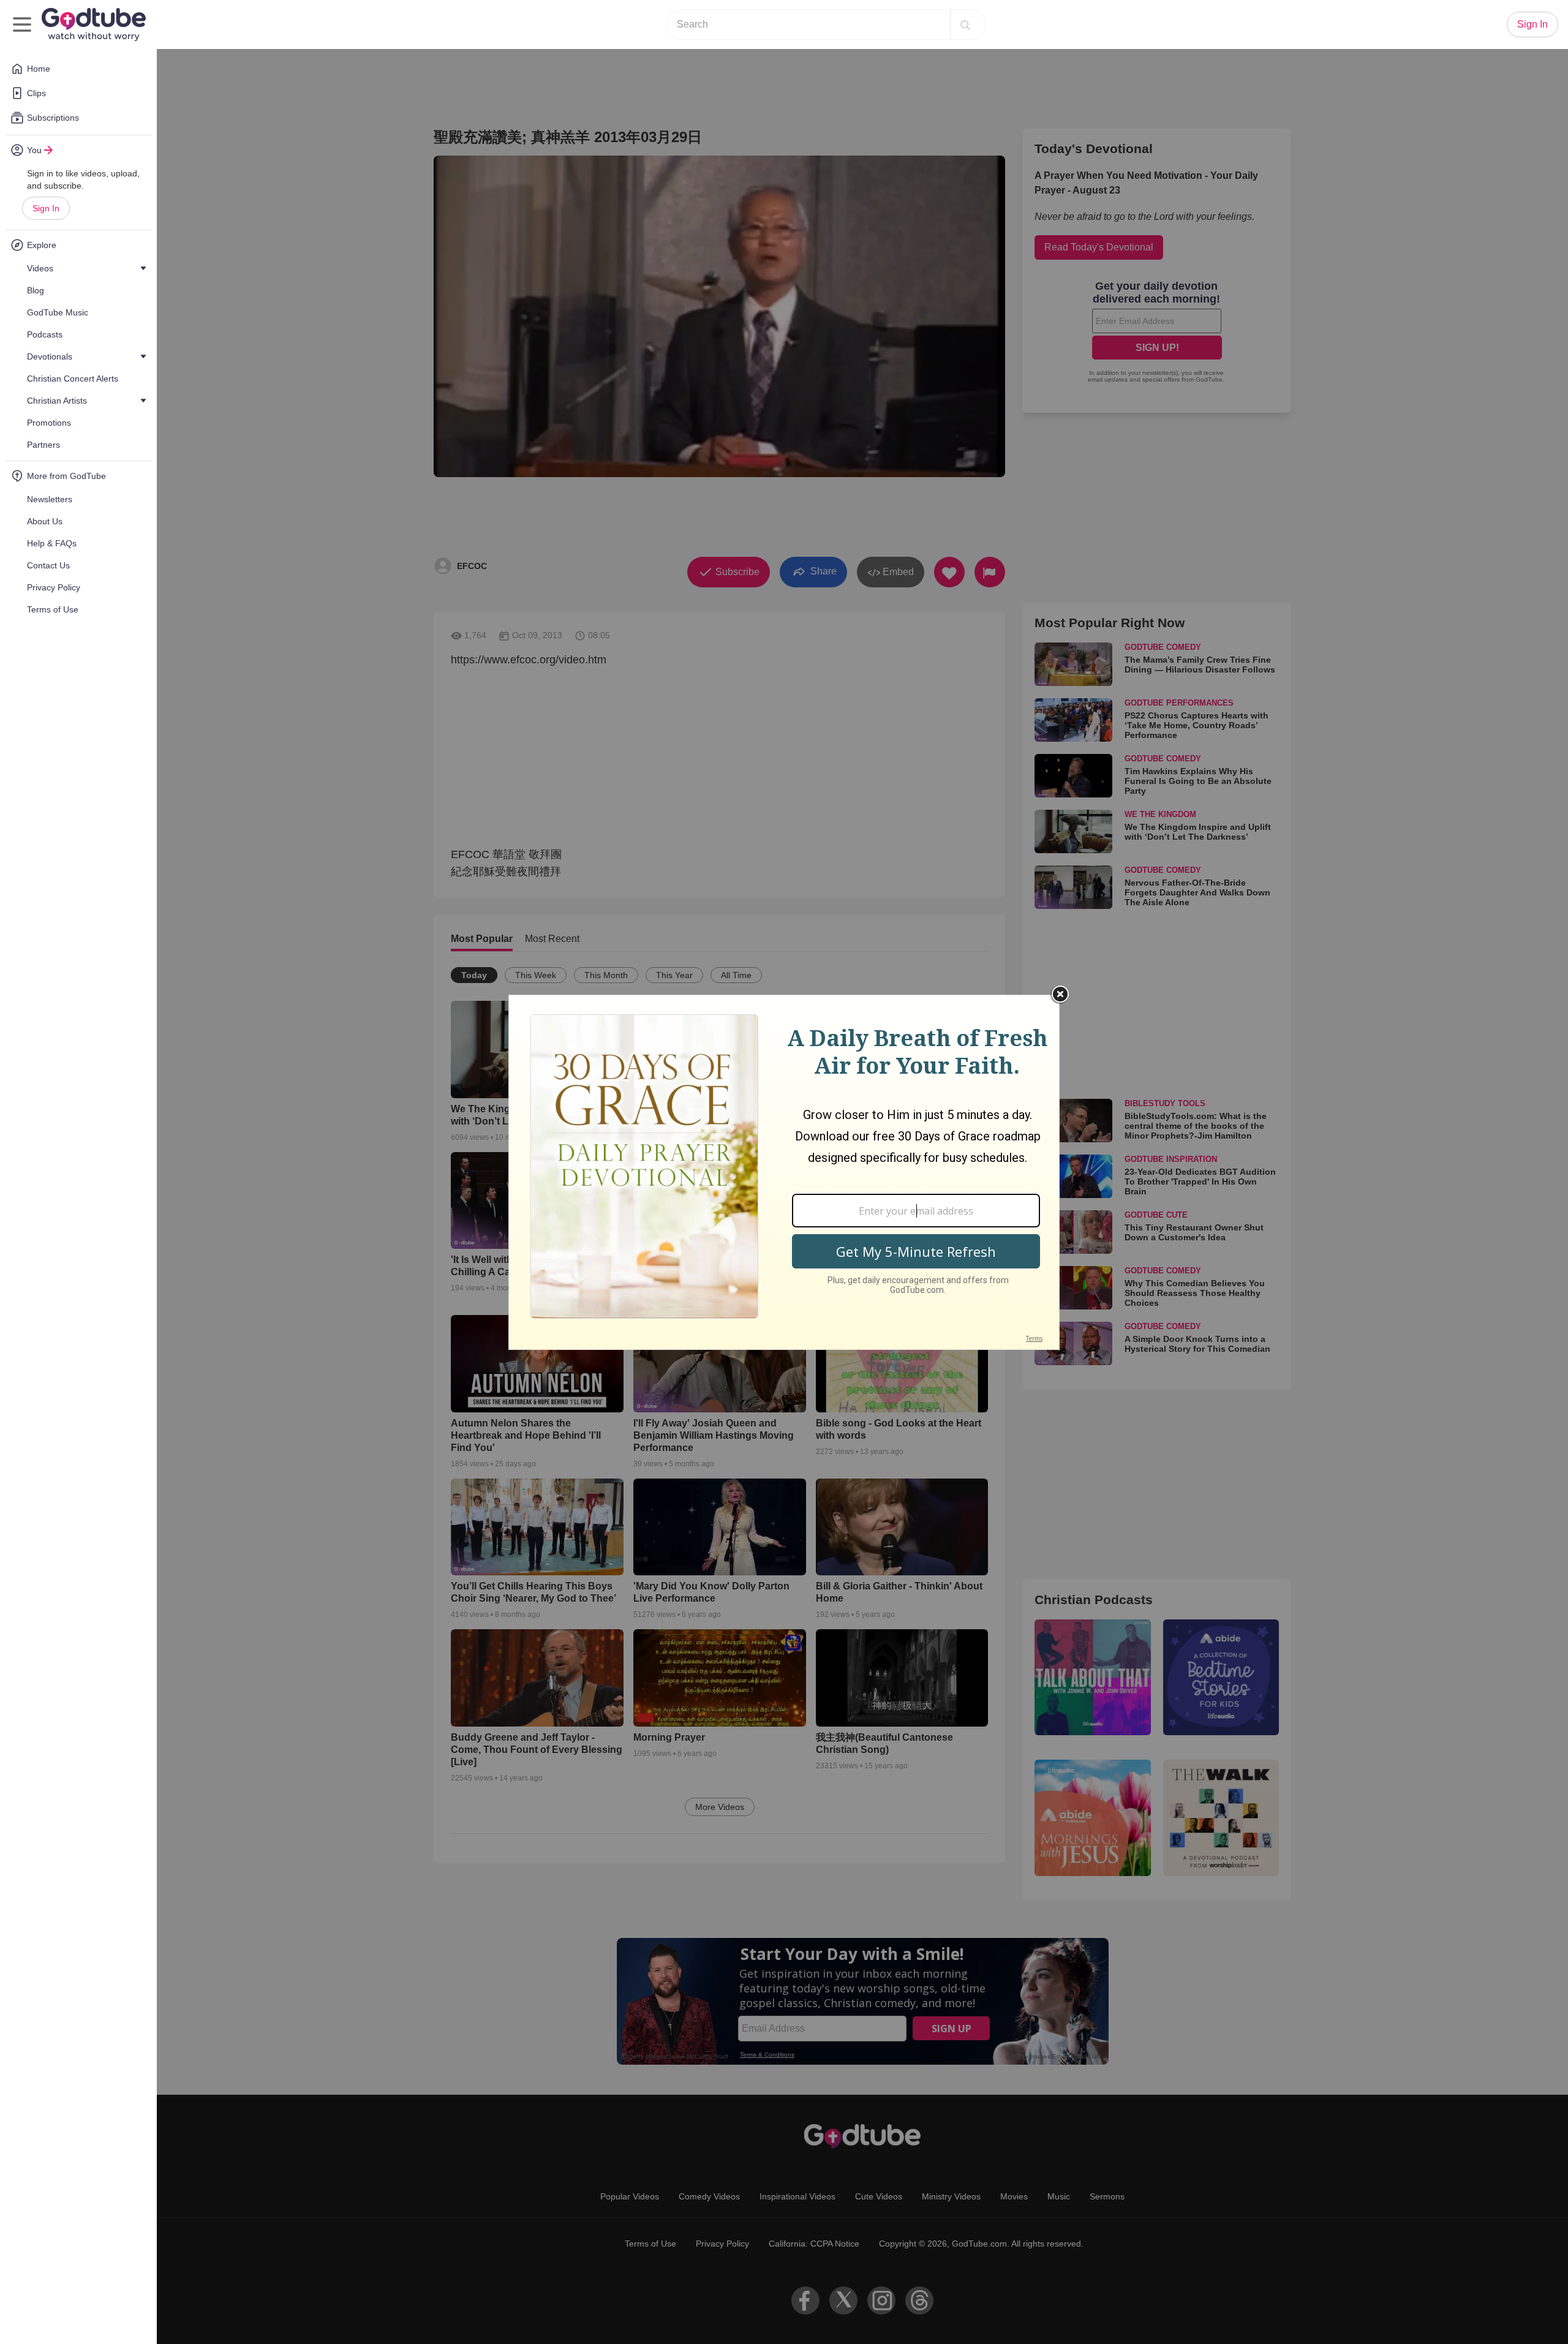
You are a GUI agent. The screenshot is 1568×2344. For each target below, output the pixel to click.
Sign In (46, 208)
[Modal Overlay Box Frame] (784, 1172)
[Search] (965, 24)
